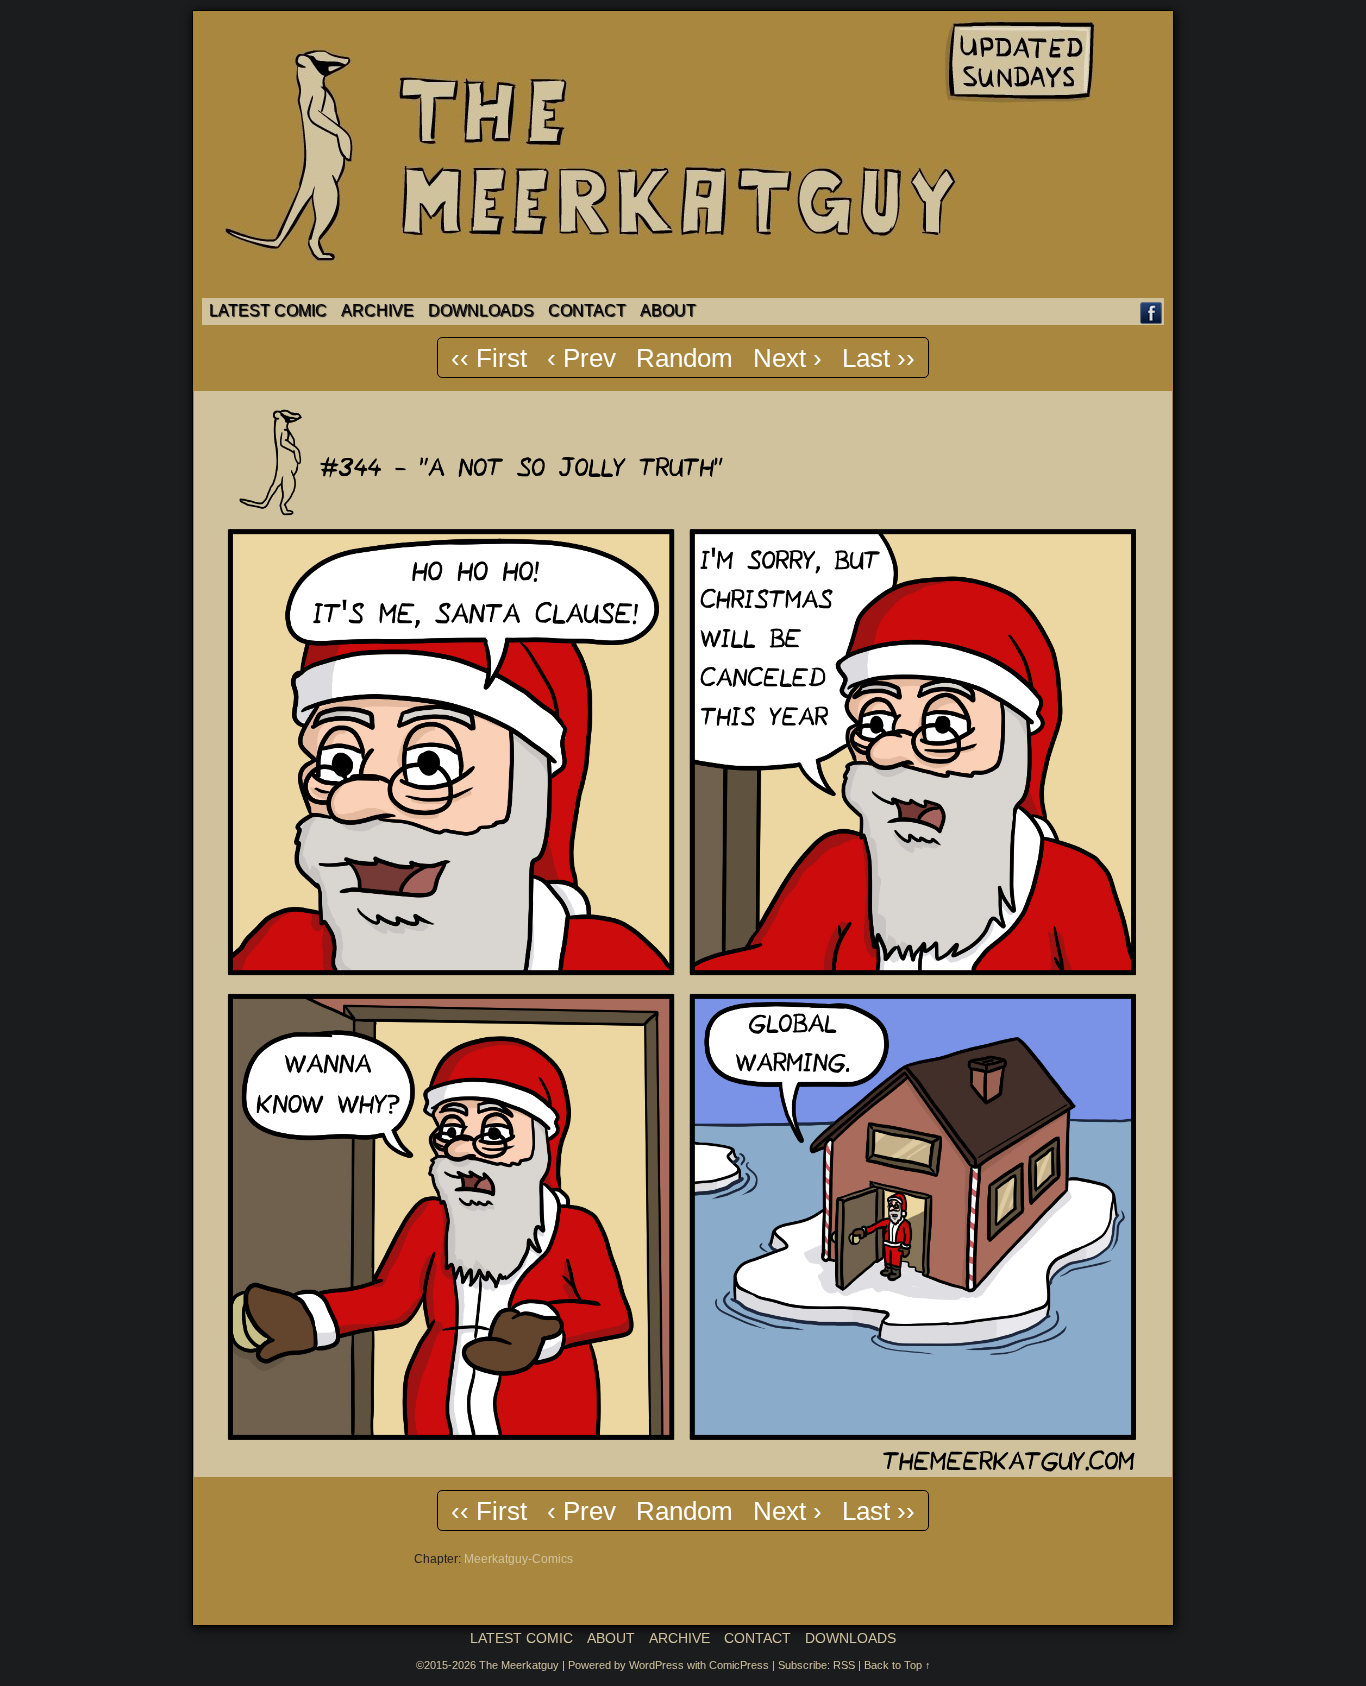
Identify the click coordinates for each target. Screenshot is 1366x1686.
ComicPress (739, 1665)
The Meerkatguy (519, 1665)
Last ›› (878, 358)
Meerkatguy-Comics (518, 1559)
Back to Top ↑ (897, 1665)
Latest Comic (268, 310)
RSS (844, 1665)
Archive (377, 310)
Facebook (1151, 312)
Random (684, 358)
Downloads (481, 310)
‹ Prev (581, 358)
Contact (587, 310)
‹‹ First (489, 358)
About (668, 310)
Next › (787, 358)
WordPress (656, 1665)
